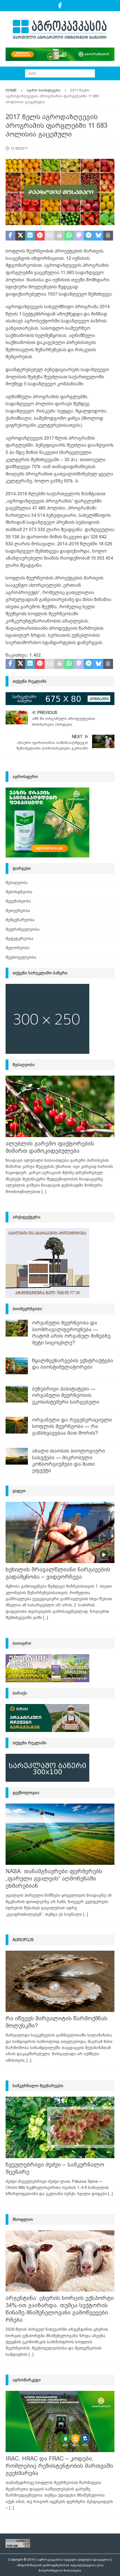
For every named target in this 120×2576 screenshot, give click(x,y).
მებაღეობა (17, 883)
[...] (44, 1192)
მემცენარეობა (20, 920)
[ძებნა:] (60, 73)
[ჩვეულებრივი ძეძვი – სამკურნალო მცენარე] (60, 2127)
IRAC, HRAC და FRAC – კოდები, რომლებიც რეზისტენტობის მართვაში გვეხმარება (59, 2466)
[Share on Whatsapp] (69, 236)
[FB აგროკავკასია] (60, 6)
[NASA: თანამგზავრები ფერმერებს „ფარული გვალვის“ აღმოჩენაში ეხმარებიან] (60, 1834)
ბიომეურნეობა (27, 1309)
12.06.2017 (19, 148)
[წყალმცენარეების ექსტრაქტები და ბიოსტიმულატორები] (17, 1366)
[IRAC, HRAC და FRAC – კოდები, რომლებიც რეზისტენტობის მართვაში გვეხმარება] (60, 2421)
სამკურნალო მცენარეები (38, 2086)
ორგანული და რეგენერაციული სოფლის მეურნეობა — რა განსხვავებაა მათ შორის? (72, 1426)
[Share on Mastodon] (79, 236)
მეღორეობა (18, 948)
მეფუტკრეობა (20, 939)
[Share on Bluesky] (98, 236)
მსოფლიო (23, 2219)
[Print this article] (59, 236)
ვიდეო (19, 1491)
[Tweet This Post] (20, 236)
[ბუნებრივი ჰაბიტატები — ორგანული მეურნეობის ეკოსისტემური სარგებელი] (17, 1394)
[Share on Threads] (108, 236)
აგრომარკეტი (27, 2380)
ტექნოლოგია (26, 1793)
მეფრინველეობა (23, 929)
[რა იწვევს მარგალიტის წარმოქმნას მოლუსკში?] (60, 1981)
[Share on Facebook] (10, 236)
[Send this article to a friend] (50, 236)
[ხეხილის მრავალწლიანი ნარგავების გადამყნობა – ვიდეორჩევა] (60, 1532)
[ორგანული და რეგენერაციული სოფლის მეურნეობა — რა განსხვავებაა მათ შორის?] (17, 1425)
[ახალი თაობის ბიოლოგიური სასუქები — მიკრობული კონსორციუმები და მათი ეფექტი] (17, 1456)
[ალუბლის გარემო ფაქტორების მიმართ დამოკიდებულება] (60, 1106)
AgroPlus (23, 1940)
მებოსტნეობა (19, 892)
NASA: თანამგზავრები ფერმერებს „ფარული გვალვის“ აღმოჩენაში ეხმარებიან (54, 1879)
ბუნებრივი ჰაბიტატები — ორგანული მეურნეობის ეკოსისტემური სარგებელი (66, 1395)
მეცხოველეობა (21, 957)
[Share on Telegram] (89, 236)
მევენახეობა (18, 901)
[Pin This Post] (40, 236)
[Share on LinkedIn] (30, 236)
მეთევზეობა (18, 911)
